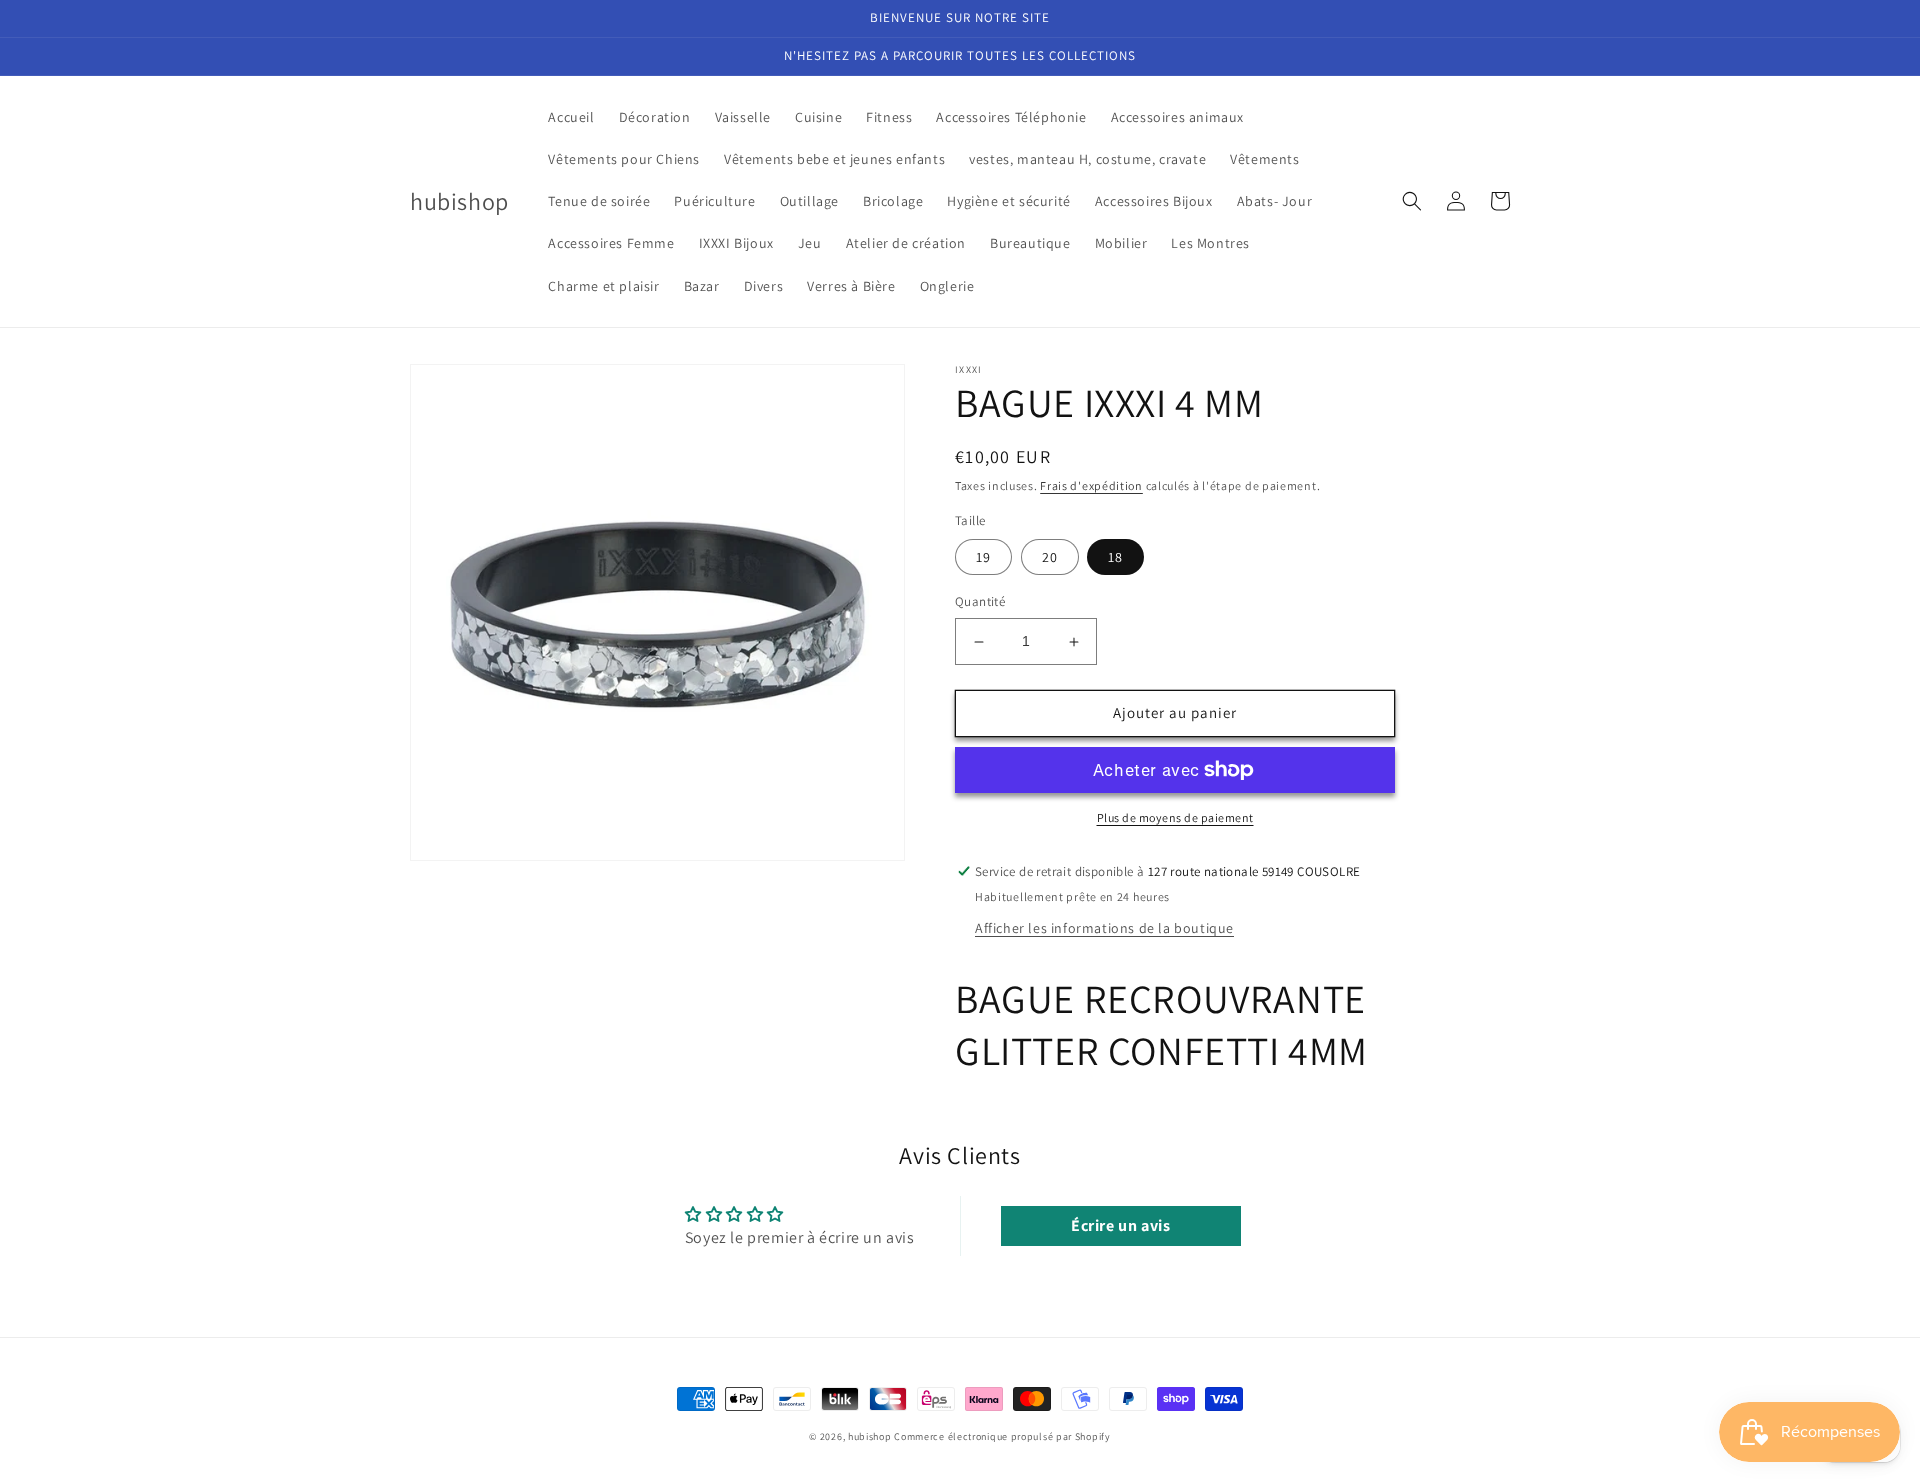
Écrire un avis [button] (1120, 1225)
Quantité (980, 602)
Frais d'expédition (1091, 485)
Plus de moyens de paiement (1175, 817)
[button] (1412, 201)
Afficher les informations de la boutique (1104, 928)
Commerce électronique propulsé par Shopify (1002, 1436)
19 (983, 558)
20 (1050, 558)
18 (1115, 558)
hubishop (870, 1436)
